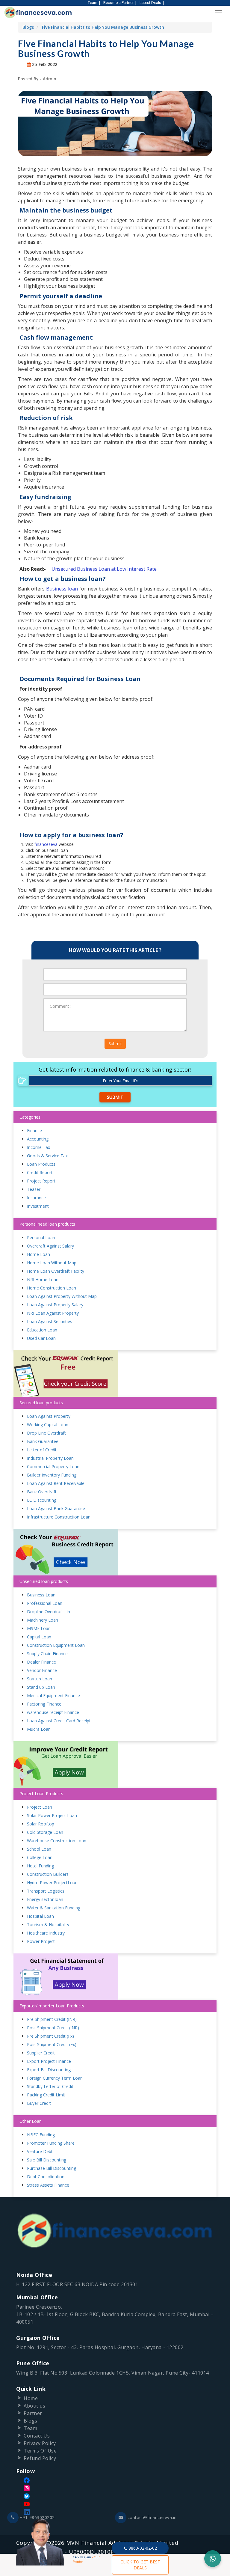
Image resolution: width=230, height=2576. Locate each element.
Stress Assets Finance (48, 2185)
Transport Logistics (46, 1891)
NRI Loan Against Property (53, 1313)
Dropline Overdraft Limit (50, 1612)
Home (31, 2398)
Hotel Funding (40, 1866)
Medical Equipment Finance (53, 1696)
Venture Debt (40, 2151)
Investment (38, 1206)
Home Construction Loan (52, 1288)
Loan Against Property (49, 1416)
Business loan (63, 589)
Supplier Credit (41, 2053)
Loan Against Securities (50, 1321)
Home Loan (38, 1254)
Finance (34, 1130)
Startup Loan (40, 1679)
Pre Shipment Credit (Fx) (50, 2036)
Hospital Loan (40, 1916)
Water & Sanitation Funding (54, 1908)
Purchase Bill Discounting (52, 2168)
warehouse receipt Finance (53, 1712)
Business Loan (41, 1595)
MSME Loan (39, 1628)
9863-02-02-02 (142, 2548)
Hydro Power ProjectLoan (52, 1883)
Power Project (41, 1941)
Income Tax (38, 1147)
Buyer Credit (39, 2103)
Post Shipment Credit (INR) (53, 2028)
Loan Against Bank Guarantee (56, 1508)
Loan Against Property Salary (55, 1305)
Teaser (34, 1189)
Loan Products (41, 1164)
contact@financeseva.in (152, 2517)
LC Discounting (42, 1500)
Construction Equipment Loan (56, 1645)
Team (92, 3)
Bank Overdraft (42, 1492)
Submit (115, 1044)
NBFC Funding (41, 2135)
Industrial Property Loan (50, 1458)
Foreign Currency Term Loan (55, 2078)
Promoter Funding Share (51, 2143)
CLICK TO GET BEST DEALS (140, 2565)
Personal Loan (41, 1237)
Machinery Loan (43, 1620)
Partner (33, 2413)
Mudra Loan (39, 1729)
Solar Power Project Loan (52, 1815)
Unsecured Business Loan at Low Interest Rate (104, 569)
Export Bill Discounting (49, 2070)
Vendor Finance (42, 1670)
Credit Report (40, 1172)
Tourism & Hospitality (48, 1925)
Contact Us (37, 2436)
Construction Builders (48, 1874)
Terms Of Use (40, 2451)
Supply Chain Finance (47, 1654)
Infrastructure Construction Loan (59, 1517)
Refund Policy (40, 2458)
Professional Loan (45, 1603)
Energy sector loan (45, 1899)
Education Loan (42, 1330)
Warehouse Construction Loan (57, 1841)
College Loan (40, 1857)
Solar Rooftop (41, 1824)
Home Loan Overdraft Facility (56, 1271)
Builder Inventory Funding (52, 1475)
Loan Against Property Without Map (62, 1296)
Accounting (38, 1139)
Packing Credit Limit (46, 2095)
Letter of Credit (42, 1450)
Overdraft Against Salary (50, 1246)
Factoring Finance (44, 1704)
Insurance (36, 1198)
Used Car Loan (41, 1338)
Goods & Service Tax (47, 1156)
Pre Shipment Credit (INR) (52, 2019)
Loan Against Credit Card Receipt (59, 1721)
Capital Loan (39, 1637)
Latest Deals (150, 3)
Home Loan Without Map (52, 1263)
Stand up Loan (41, 1687)
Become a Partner (118, 3)
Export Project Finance (49, 2061)
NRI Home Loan (43, 1279)
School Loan (39, 1849)
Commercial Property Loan (53, 1466)
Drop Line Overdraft (46, 1433)
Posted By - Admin (37, 79)
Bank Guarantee (43, 1441)
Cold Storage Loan (45, 1832)
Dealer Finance (41, 1662)
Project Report (41, 1181)
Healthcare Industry (46, 1933)
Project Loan (40, 1807)
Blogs (28, 27)
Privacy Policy (40, 2443)
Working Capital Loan (48, 1425)
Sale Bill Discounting (47, 2160)
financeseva (47, 844)
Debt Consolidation (46, 2177)
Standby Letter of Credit (50, 2086)
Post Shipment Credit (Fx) (52, 2044)
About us (34, 2406)
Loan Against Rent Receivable (56, 1483)
